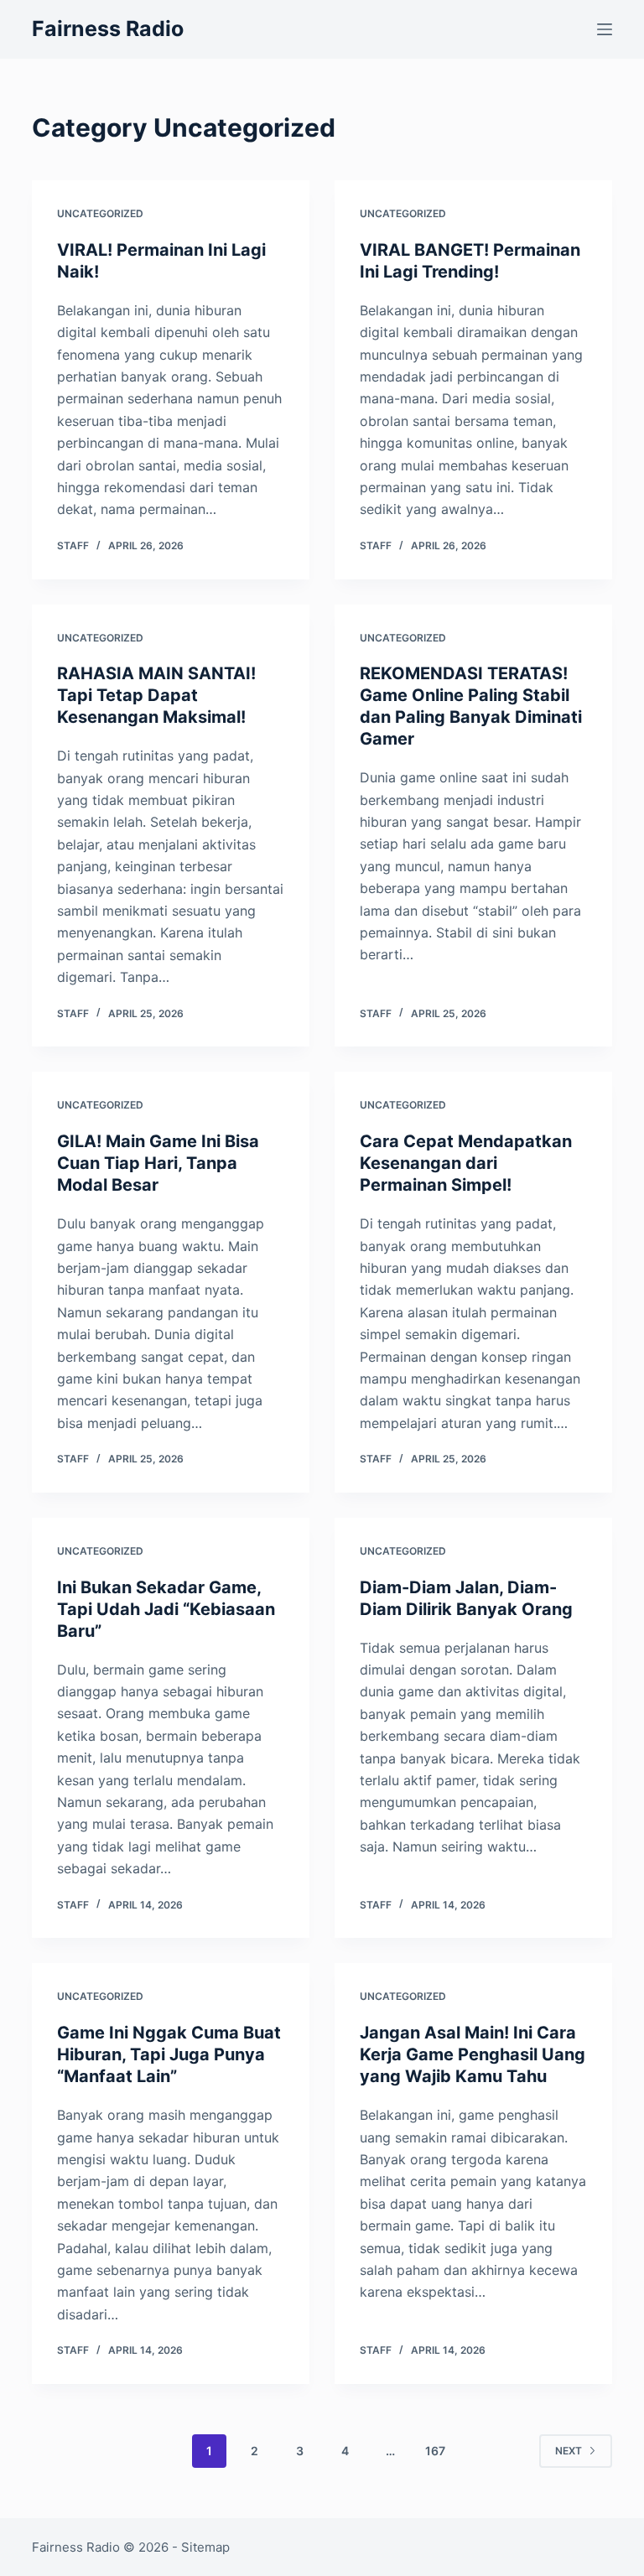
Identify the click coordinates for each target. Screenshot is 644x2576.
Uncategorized (100, 213)
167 (435, 2451)
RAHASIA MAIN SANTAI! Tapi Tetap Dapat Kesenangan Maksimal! (156, 695)
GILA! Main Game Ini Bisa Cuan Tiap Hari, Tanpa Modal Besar (158, 1163)
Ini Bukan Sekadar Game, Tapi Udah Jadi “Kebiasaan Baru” (166, 1609)
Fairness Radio (108, 29)
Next (569, 2451)
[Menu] (605, 29)
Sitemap (205, 2547)
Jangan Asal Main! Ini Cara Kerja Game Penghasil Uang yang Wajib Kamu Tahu (473, 2054)
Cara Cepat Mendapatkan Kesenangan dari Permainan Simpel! (466, 1163)
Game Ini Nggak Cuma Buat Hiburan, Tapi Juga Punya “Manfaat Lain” (169, 2054)
